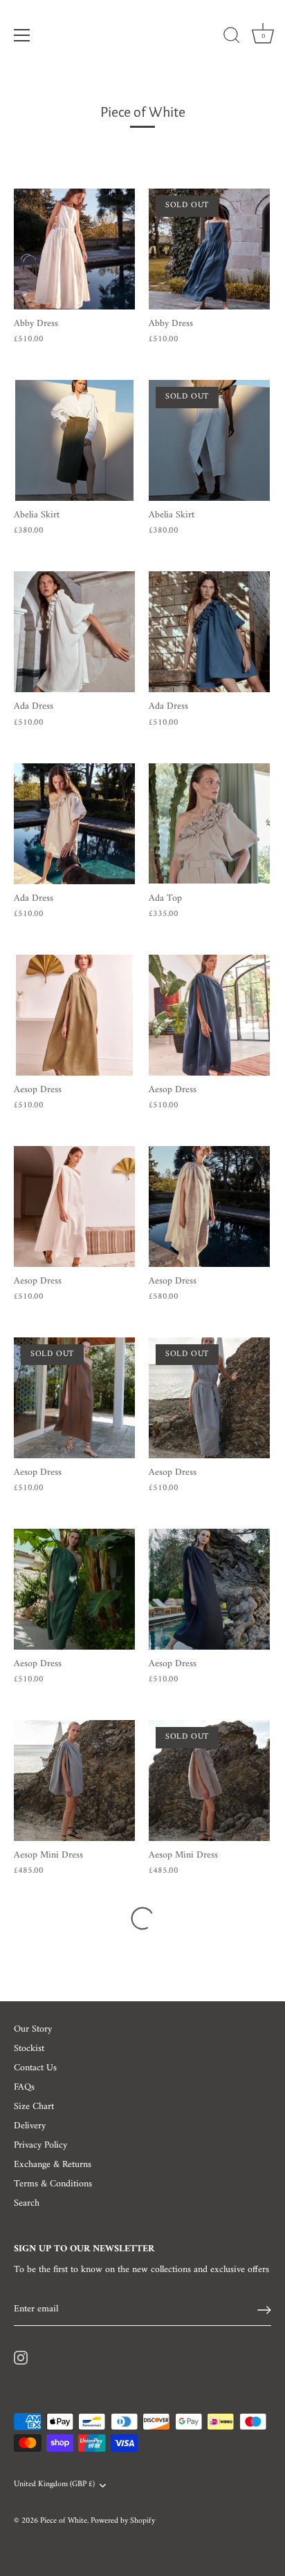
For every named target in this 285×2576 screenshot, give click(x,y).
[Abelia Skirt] (74, 440)
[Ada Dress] (74, 632)
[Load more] (142, 1918)
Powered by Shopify (123, 2521)
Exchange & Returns (53, 2165)
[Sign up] (264, 2310)
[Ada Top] (209, 824)
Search (27, 2203)
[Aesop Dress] (74, 1015)
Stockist (29, 2049)
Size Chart (34, 2107)
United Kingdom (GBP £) (54, 2485)
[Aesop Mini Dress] (74, 1781)
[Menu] (22, 35)
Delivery (30, 2126)
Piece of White (64, 2521)
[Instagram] (21, 2357)
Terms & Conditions (53, 2184)
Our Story (33, 2029)
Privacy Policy (40, 2145)
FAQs (24, 2087)
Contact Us (35, 2068)
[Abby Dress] (74, 249)
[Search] (232, 37)
